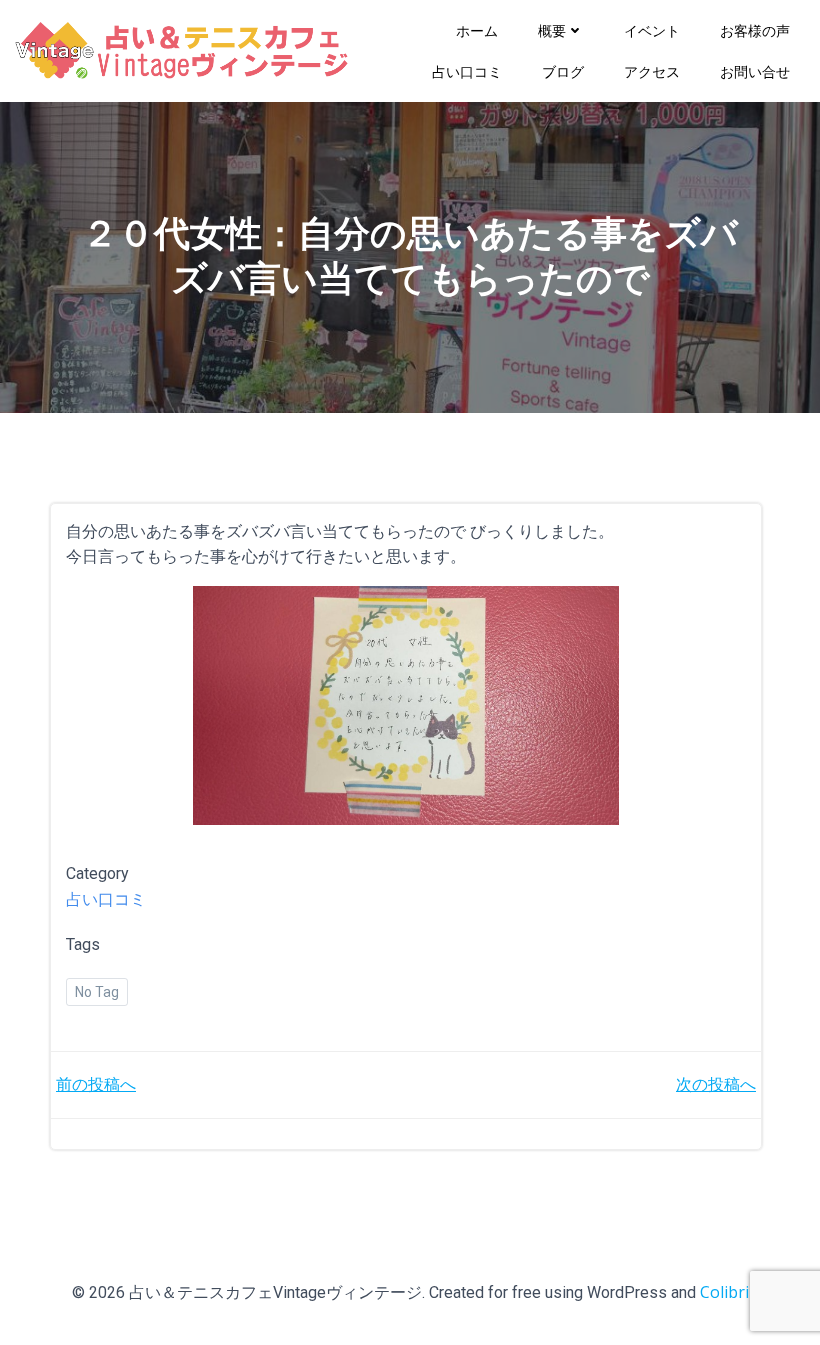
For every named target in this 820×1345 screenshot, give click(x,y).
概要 (552, 30)
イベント (652, 30)
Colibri (724, 1292)
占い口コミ (467, 71)
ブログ (563, 71)
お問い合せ (755, 71)
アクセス (652, 71)
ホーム (477, 30)
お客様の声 (755, 30)
